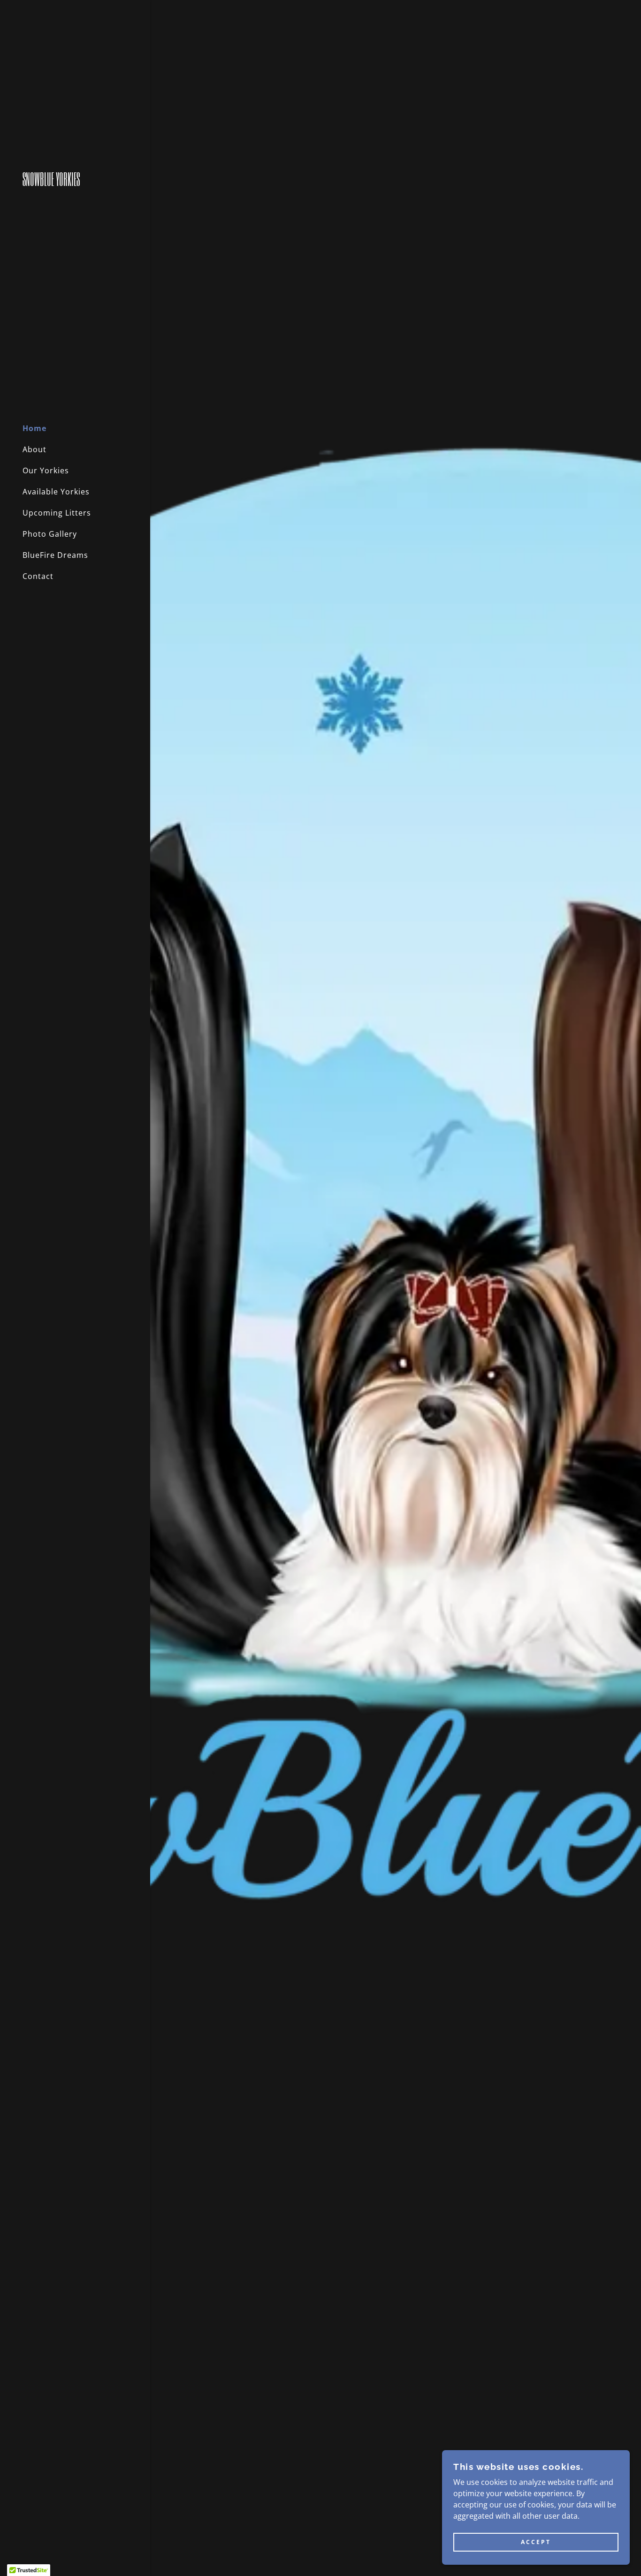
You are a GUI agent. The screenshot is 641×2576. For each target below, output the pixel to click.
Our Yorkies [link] (46, 470)
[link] (75, 183)
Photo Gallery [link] (50, 534)
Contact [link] (38, 576)
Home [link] (34, 428)
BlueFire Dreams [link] (55, 555)
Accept (536, 2542)
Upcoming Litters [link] (57, 513)
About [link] (34, 449)
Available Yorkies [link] (56, 492)
